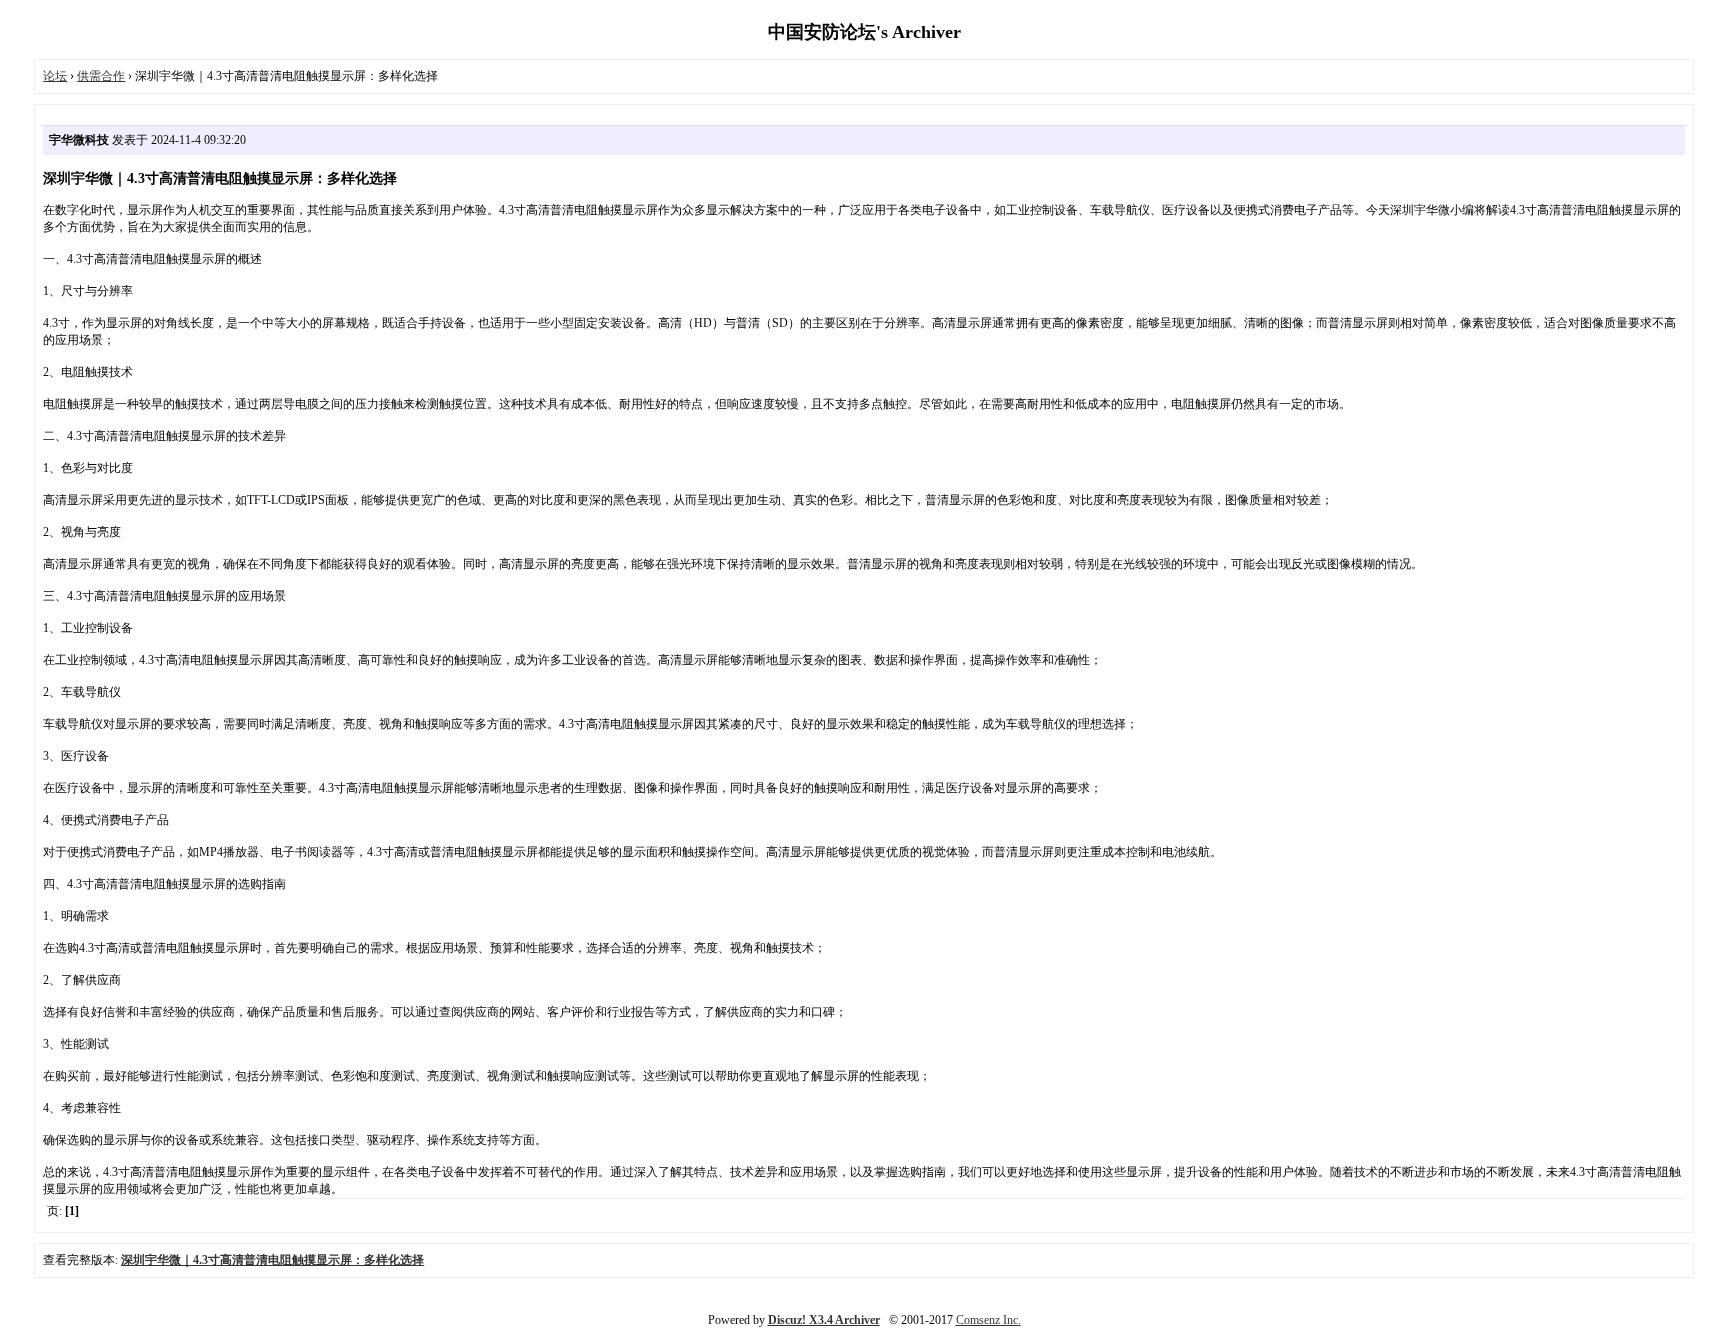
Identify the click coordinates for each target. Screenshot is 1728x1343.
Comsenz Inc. (988, 1320)
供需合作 (101, 76)
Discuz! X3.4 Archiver (824, 1320)
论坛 (55, 76)
